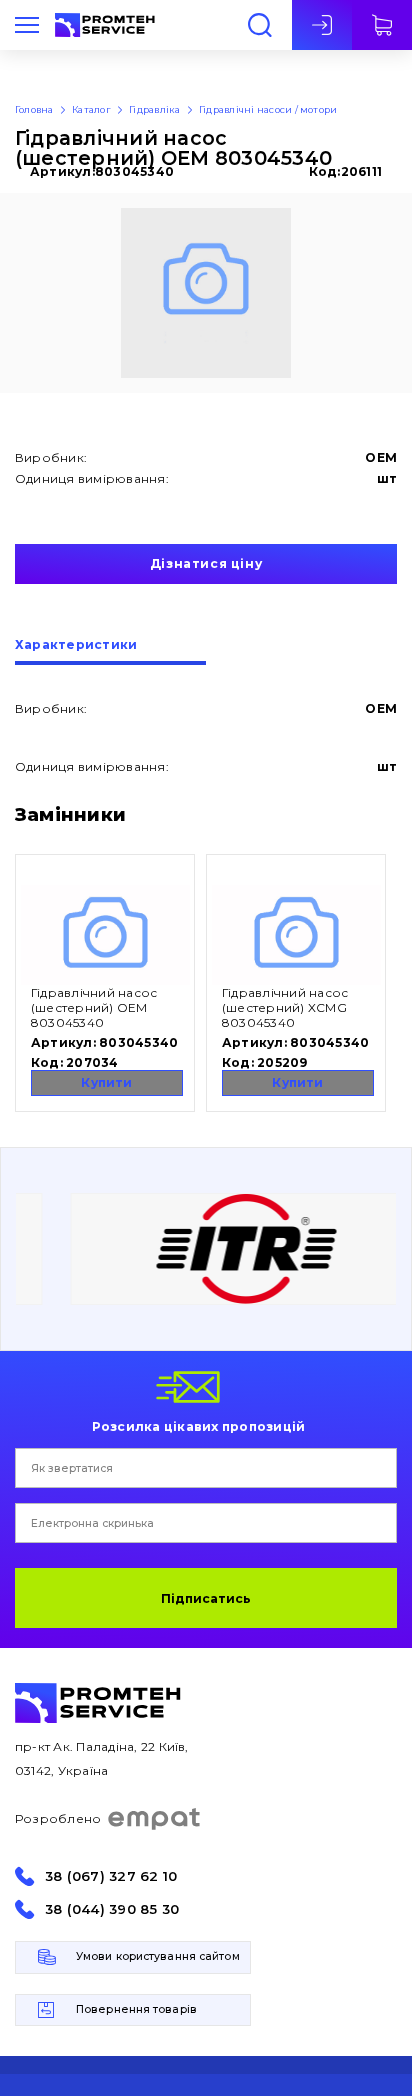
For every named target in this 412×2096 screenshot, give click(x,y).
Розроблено (58, 1818)
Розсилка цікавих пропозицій (198, 1426)
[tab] (110, 652)
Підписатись (206, 1598)
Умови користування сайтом (158, 1956)
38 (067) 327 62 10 (111, 1876)
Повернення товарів (136, 2009)
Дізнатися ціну (206, 563)
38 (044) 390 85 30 (112, 1909)
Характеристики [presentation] (76, 645)
